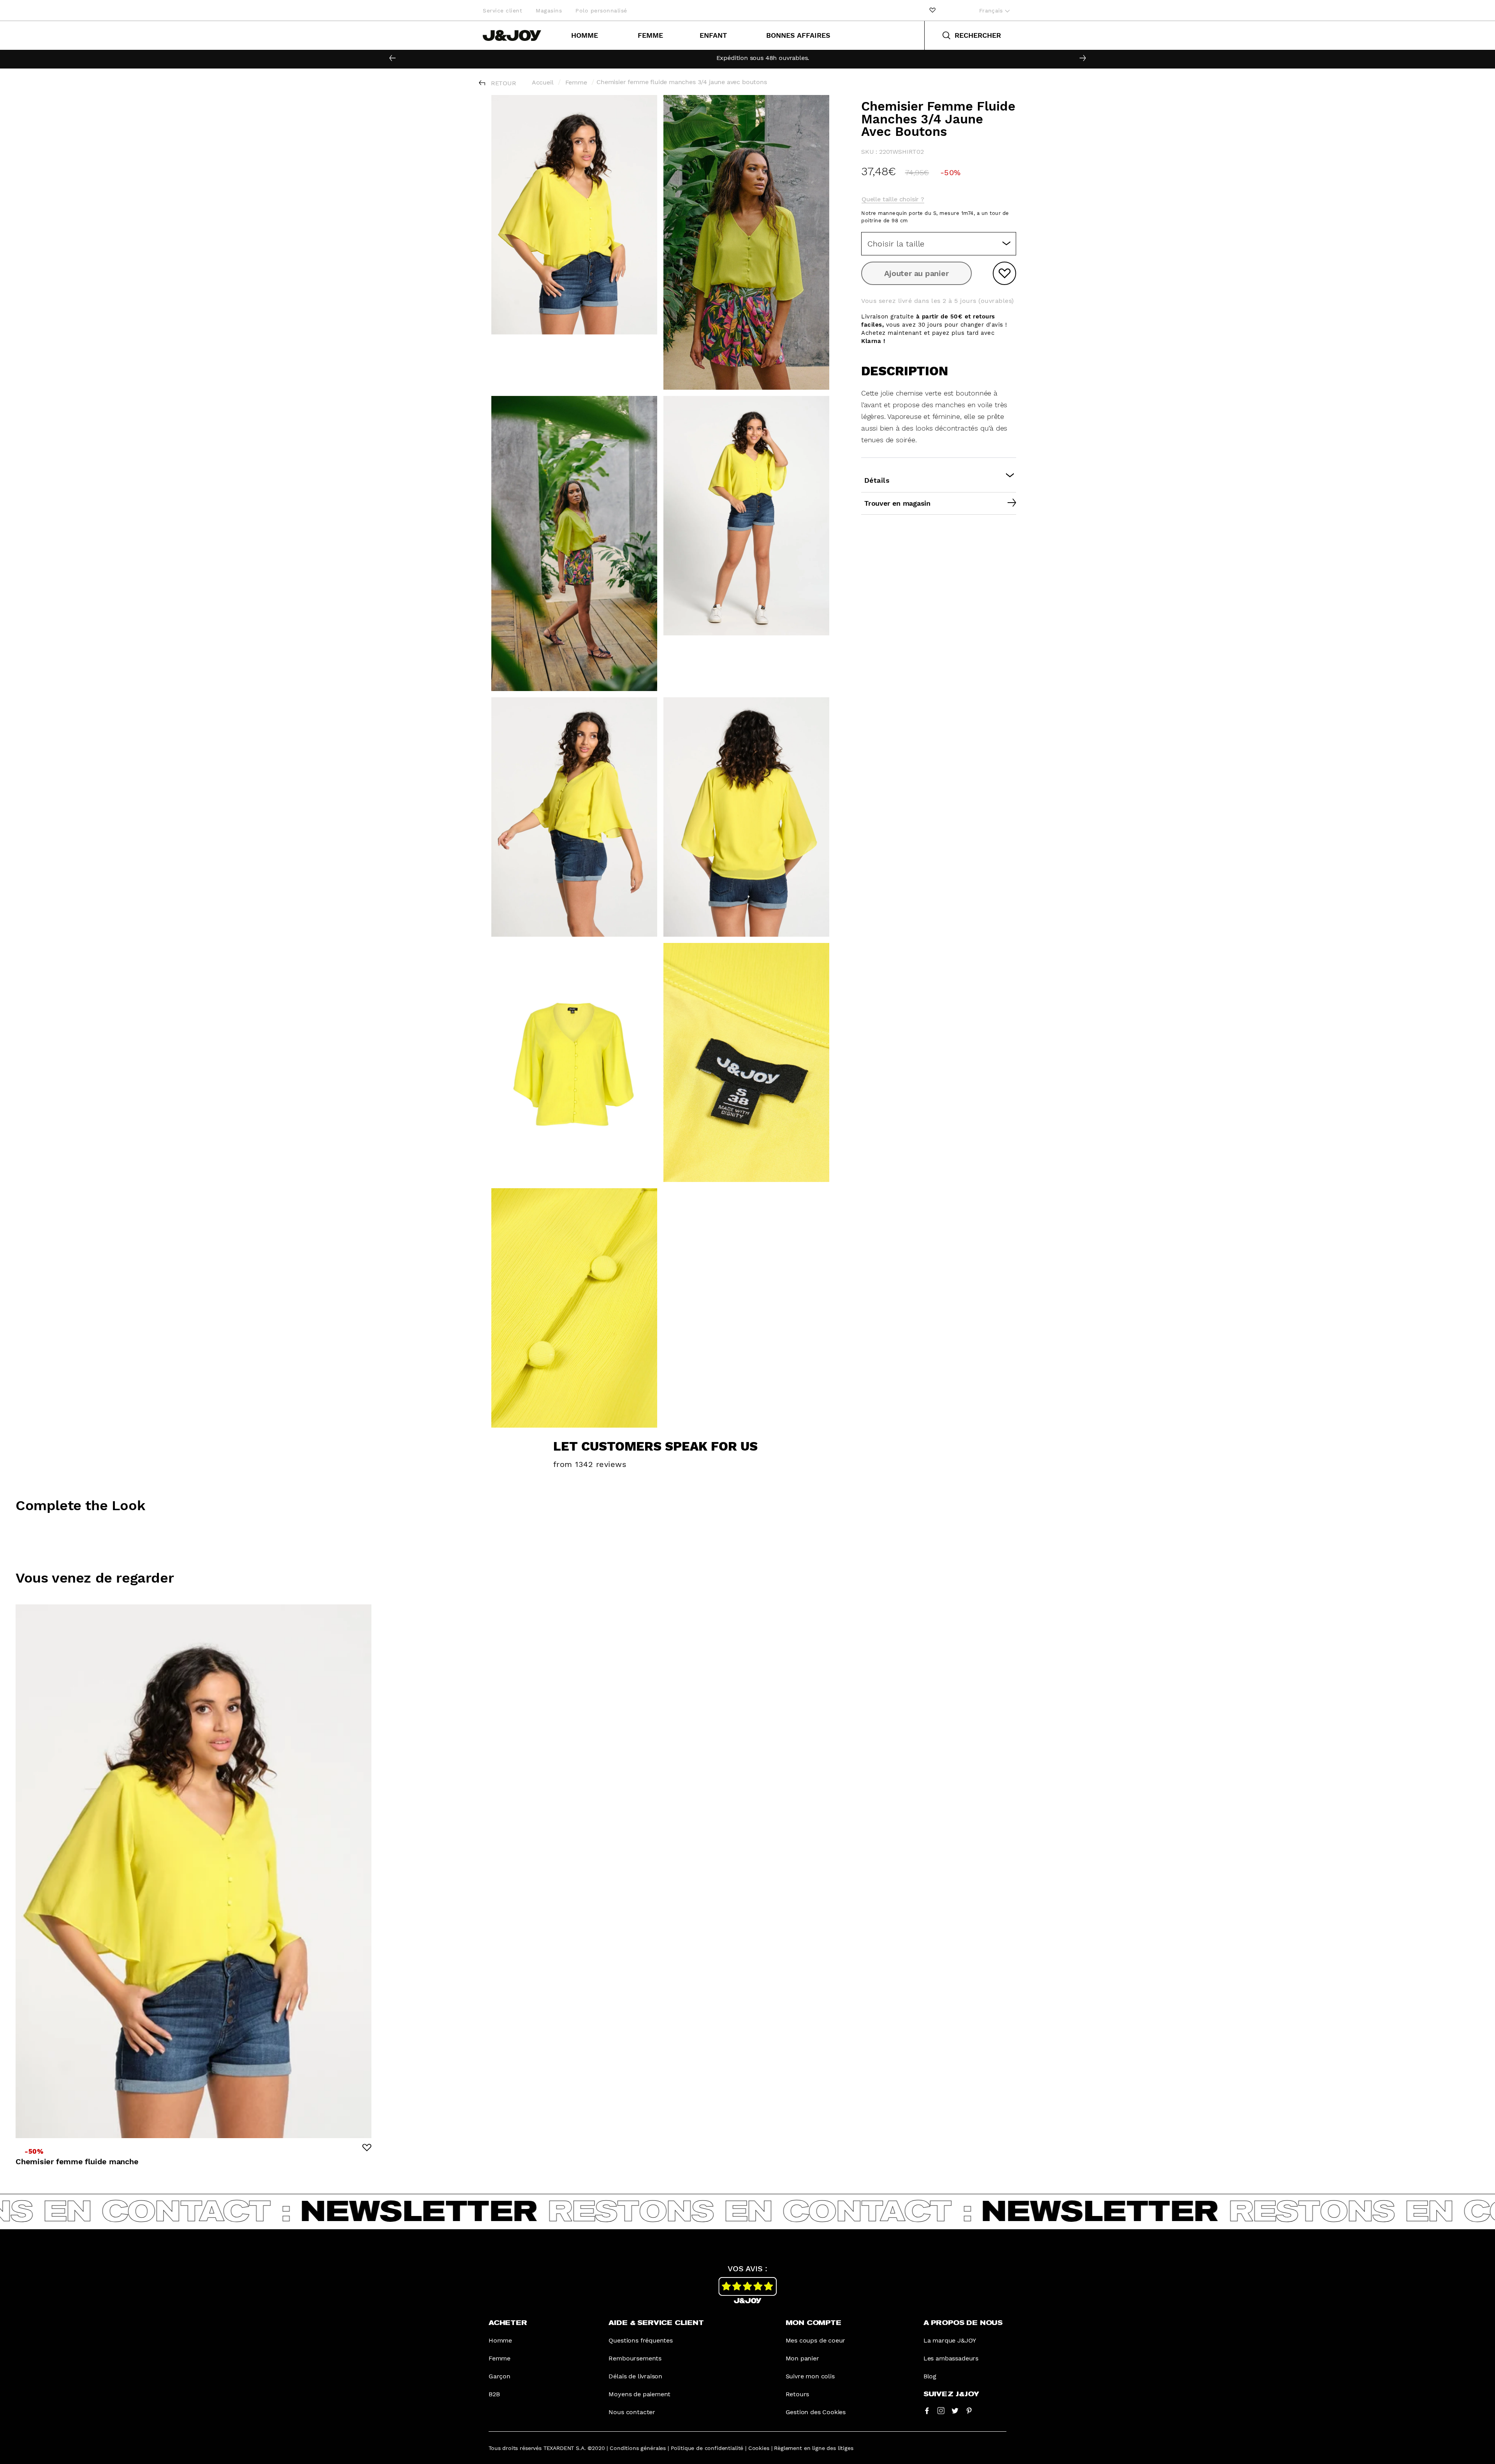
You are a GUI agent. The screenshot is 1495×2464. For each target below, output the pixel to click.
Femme (650, 35)
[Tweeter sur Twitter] (955, 2410)
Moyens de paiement (639, 2394)
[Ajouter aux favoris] (1004, 273)
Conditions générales (638, 2448)
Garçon (500, 2376)
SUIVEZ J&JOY (951, 2394)
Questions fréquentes (640, 2340)
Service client (502, 11)
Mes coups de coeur (816, 2340)
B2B (494, 2394)
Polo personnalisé (601, 11)
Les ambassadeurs (951, 2358)
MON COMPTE (813, 2323)
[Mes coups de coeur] (932, 10)
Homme (585, 35)
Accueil (543, 82)
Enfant (713, 35)
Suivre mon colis (810, 2376)
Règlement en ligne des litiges (813, 2448)
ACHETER (508, 2323)
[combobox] (939, 244)
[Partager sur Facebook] (927, 2410)
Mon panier (802, 2358)
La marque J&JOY (950, 2340)
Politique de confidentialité (707, 2448)
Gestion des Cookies (816, 2412)
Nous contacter (632, 2412)
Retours (798, 2394)
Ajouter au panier (916, 273)
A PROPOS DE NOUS (963, 2323)
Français (992, 11)
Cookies (759, 2448)
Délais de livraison (635, 2376)
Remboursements (635, 2358)
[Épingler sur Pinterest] (969, 2410)
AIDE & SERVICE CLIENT (656, 2323)
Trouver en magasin (897, 503)
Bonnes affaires (798, 35)
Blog (930, 2376)
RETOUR (504, 83)
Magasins (549, 11)
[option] (747, 58)
